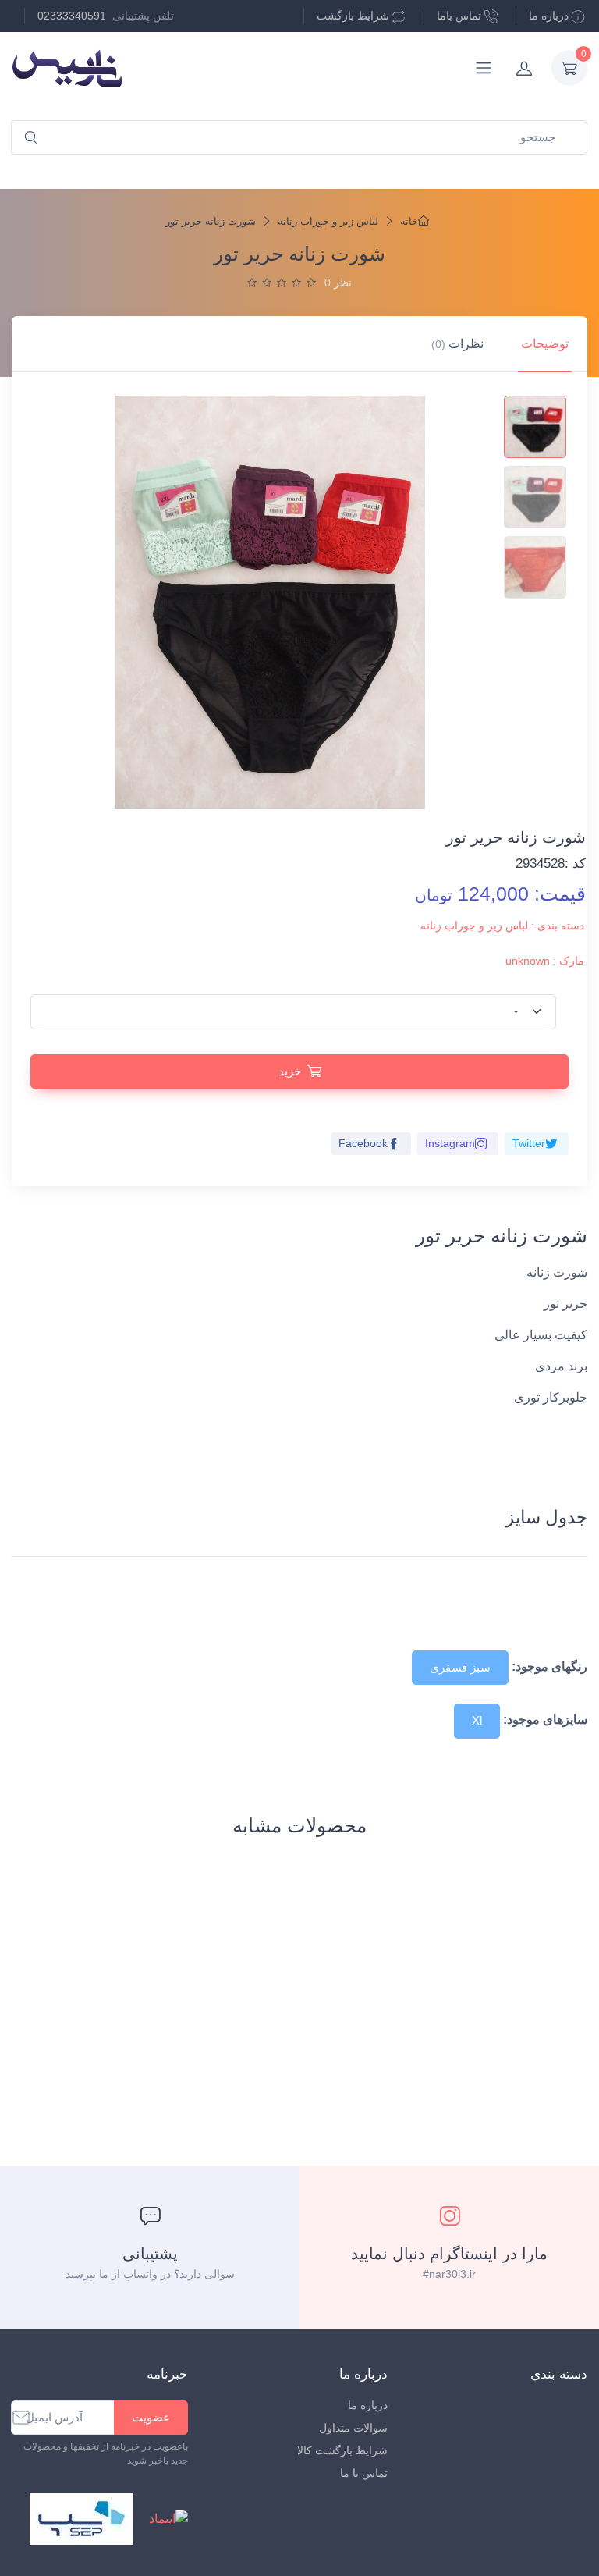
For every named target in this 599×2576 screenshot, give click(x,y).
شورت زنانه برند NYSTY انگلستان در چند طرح (298, 2009)
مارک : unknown (545, 961)
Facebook (363, 1143)
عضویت (151, 2417)
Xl (477, 1720)
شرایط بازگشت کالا (342, 2450)
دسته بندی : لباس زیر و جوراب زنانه (502, 926)
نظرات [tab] (457, 344)
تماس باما (459, 16)
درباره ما (549, 16)
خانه (409, 221)
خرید (290, 1071)
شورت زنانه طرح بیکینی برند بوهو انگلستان (452, 2009)
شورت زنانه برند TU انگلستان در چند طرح (527, 2009)
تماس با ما (364, 2473)
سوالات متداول (353, 2428)
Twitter (529, 1143)
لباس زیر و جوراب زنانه (328, 221)
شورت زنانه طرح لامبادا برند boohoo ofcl (147, 2016)
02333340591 (72, 16)
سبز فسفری (460, 1667)
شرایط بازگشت (353, 16)
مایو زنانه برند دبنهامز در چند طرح (220, 1998)
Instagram (450, 1143)
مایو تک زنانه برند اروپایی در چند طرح (69, 1991)
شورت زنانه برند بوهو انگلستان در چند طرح (374, 2013)
